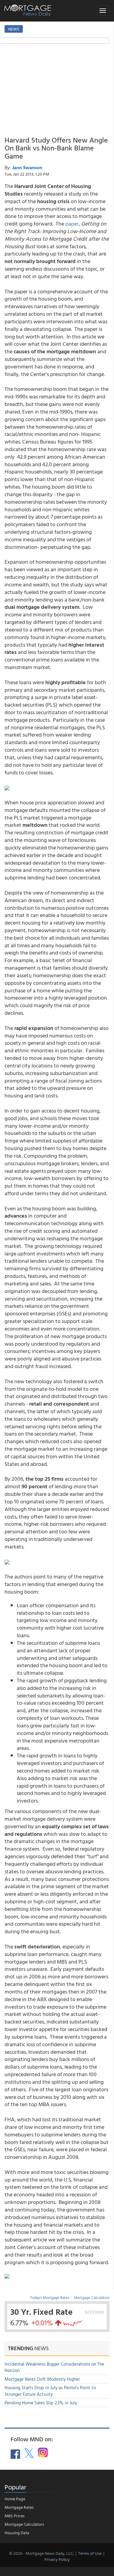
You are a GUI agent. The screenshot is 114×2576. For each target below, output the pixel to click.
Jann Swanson (27, 167)
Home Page (15, 2499)
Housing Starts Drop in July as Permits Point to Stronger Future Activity (50, 2391)
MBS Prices (15, 2516)
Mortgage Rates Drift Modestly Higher (42, 2379)
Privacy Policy (57, 2559)
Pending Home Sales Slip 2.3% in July (41, 2403)
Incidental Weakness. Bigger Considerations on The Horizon (54, 2367)
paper (72, 224)
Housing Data (17, 2533)
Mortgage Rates (19, 2507)
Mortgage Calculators (92, 2297)
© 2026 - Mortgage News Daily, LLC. (41, 2553)
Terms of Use (90, 2553)
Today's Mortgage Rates (50, 2297)
